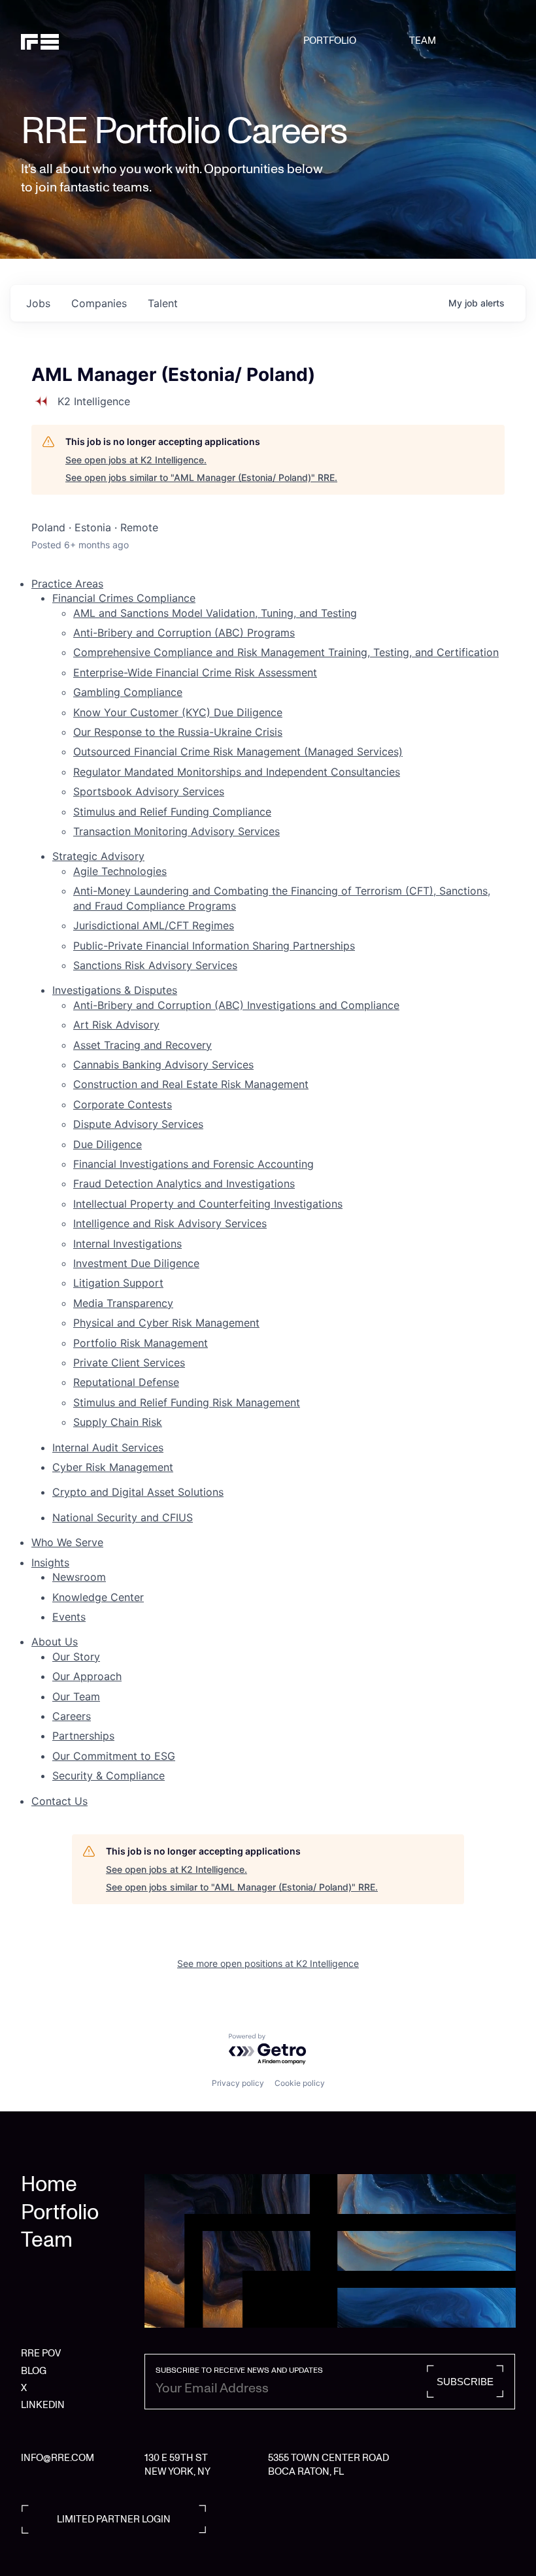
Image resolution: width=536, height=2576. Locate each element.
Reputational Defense (126, 1382)
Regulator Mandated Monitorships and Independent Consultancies (237, 772)
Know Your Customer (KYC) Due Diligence (178, 712)
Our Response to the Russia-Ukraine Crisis (178, 732)
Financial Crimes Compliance (124, 598)
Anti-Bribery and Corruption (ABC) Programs (184, 633)
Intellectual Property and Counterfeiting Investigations (208, 1204)
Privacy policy (238, 2083)
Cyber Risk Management (113, 1467)
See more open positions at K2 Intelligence (268, 1963)
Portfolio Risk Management (141, 1343)
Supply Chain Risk (118, 1422)
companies (99, 303)
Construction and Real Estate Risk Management (191, 1084)
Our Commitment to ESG (114, 1756)
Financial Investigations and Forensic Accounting (193, 1164)
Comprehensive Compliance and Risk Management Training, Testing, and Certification (286, 652)
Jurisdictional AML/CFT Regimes (154, 925)
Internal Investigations (127, 1244)
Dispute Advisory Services (138, 1124)
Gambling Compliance (128, 692)
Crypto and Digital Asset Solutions (138, 1492)
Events (69, 1617)
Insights (50, 1562)
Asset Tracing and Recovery (142, 1045)
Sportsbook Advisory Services (149, 791)
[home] (56, 41)
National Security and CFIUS (123, 1517)
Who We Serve (67, 1542)
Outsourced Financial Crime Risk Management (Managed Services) (238, 751)
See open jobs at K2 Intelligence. (136, 460)
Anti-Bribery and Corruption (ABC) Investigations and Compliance (236, 1005)
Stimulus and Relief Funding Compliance (172, 812)
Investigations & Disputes (115, 990)
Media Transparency (123, 1303)
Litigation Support (118, 1283)
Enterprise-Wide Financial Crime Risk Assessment (195, 672)
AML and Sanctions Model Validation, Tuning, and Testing (215, 613)
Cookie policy (300, 2083)
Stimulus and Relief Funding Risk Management (187, 1402)
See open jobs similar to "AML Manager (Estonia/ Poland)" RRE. (201, 477)
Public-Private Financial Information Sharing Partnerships (214, 946)
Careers (72, 1716)
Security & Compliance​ (109, 1775)
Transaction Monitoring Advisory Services (176, 831)
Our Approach (87, 1676)
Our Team (76, 1696)
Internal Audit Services (108, 1447)
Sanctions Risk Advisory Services (155, 965)
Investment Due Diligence (136, 1263)
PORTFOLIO (330, 41)
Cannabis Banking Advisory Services (163, 1065)
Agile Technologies (120, 871)
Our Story (76, 1657)
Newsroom (79, 1577)
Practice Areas (67, 584)
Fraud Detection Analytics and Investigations (184, 1183)
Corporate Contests (123, 1104)
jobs (38, 303)
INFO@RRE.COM (58, 2458)
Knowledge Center (98, 1597)
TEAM (423, 41)
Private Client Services (129, 1362)
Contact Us (59, 1801)
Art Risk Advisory (116, 1025)
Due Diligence (108, 1144)
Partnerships (83, 1736)
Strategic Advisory (98, 856)
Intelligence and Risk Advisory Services (170, 1223)
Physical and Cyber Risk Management (166, 1323)
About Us (55, 1642)
